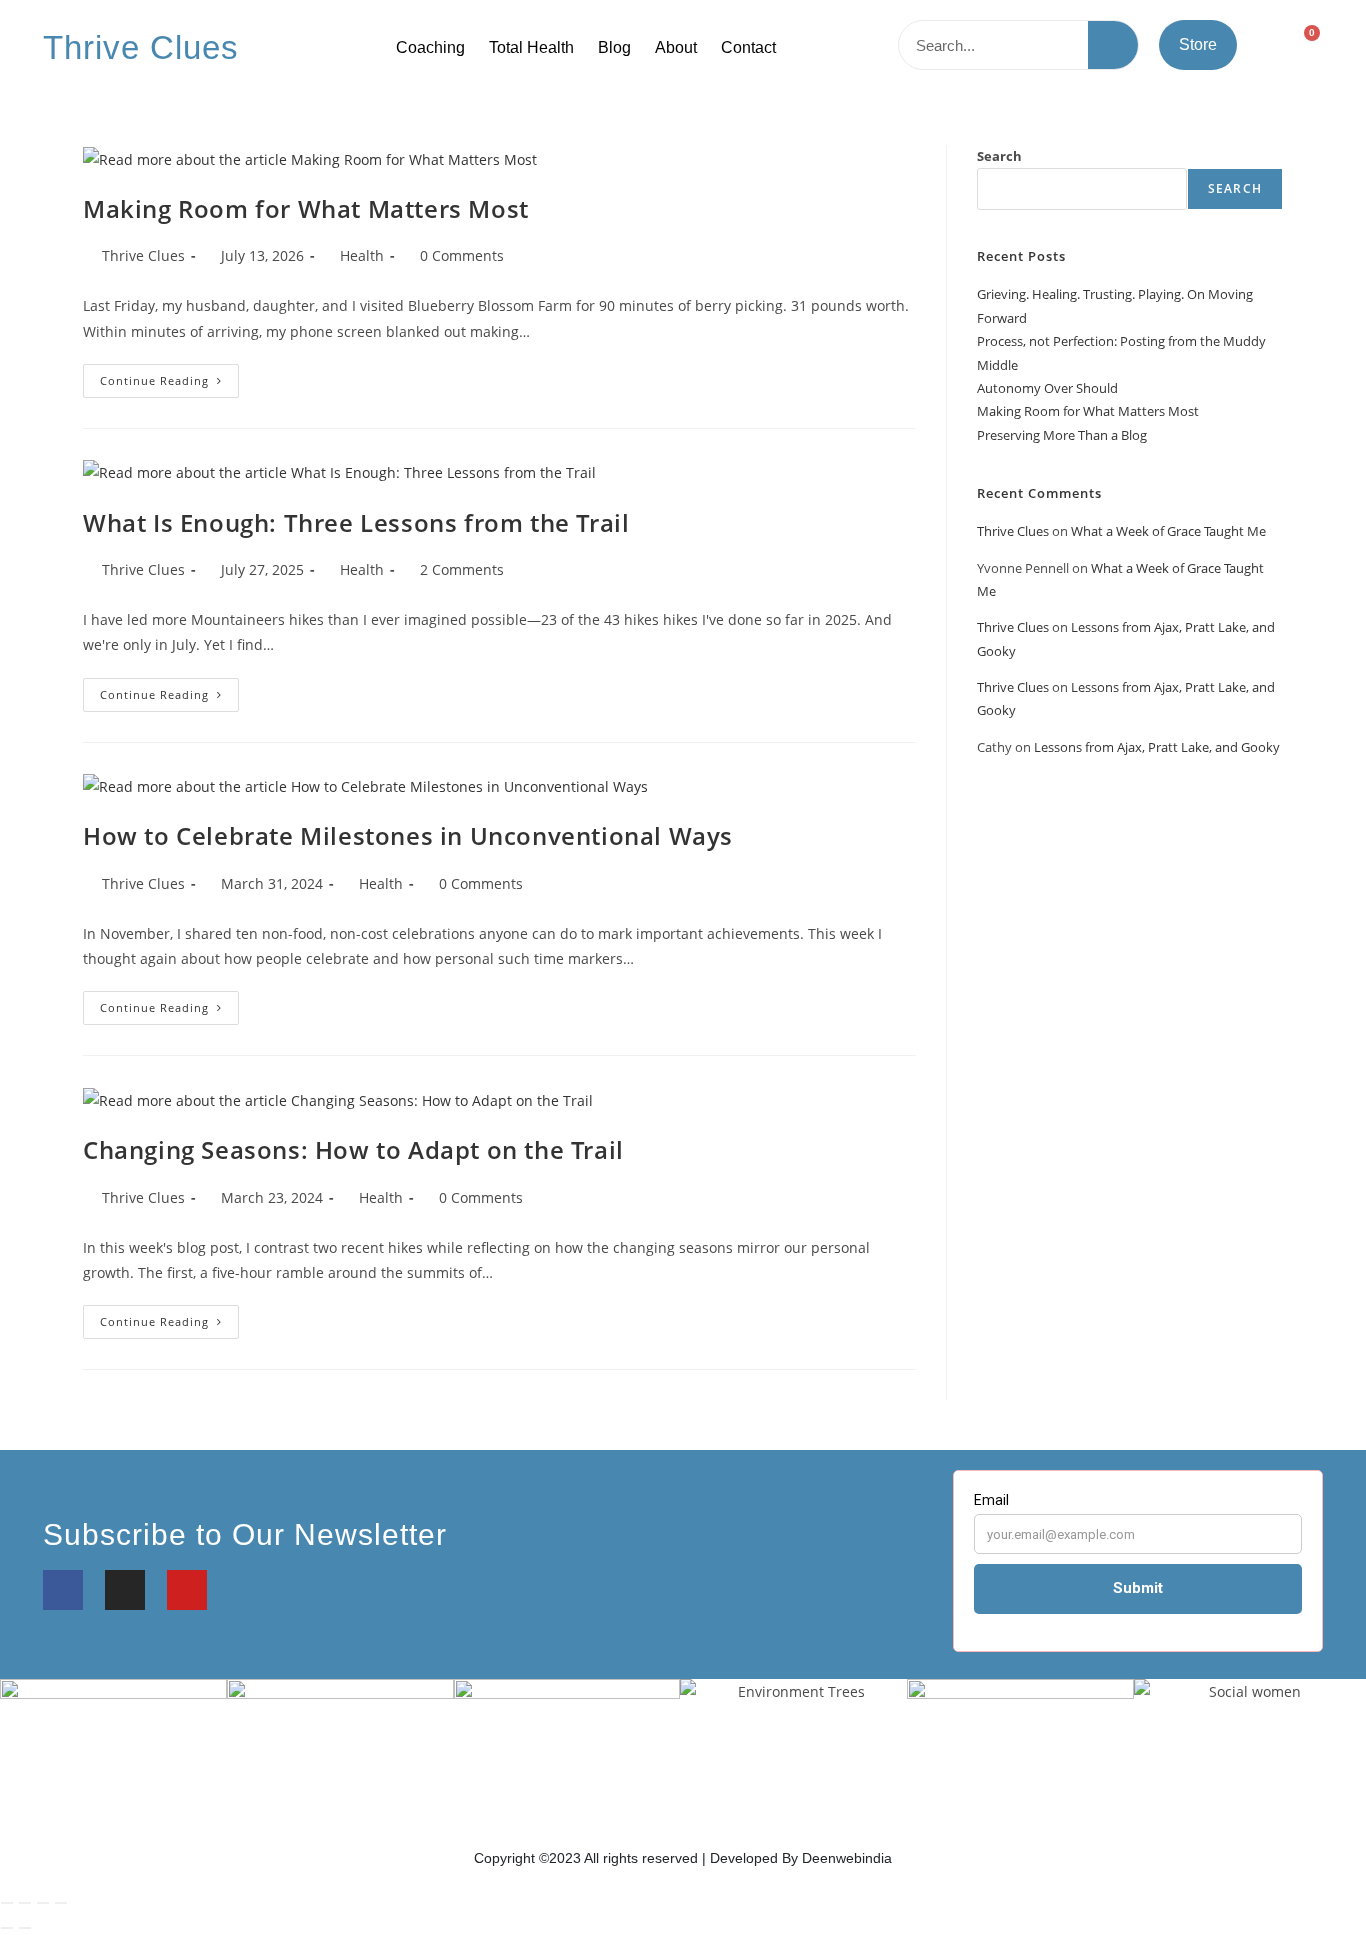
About (676, 47)
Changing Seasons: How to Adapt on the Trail (353, 1149)
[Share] (43, 1903)
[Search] (1113, 45)
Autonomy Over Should (1047, 388)
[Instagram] (125, 1590)
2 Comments (462, 569)
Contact (748, 47)
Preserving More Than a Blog (1062, 435)
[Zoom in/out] (7, 1903)
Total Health (531, 47)
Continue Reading (169, 376)
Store (1198, 44)
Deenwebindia (847, 1858)
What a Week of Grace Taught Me (1168, 531)
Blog (614, 47)
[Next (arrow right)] (25, 1928)
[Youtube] (187, 1590)
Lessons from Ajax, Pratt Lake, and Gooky (1157, 747)
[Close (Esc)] (61, 1903)
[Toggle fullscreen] (25, 1903)
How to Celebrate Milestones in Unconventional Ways (408, 835)
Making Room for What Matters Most (306, 208)
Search (999, 156)
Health (362, 255)
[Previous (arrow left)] (7, 1928)
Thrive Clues (141, 47)
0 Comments (462, 255)
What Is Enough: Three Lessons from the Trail (356, 522)
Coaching (430, 47)
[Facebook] (63, 1590)
